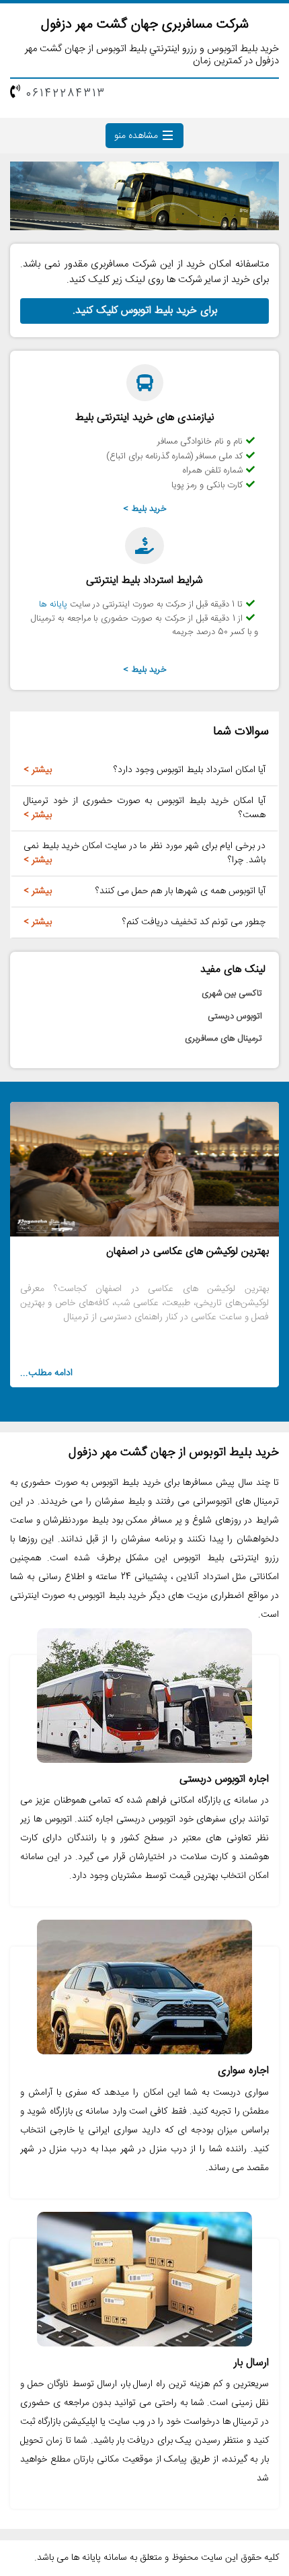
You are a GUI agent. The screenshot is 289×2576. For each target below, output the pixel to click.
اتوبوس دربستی (235, 1016)
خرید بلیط (149, 509)
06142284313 (66, 94)
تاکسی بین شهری (232, 994)
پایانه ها (53, 604)
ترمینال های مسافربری (223, 1039)
